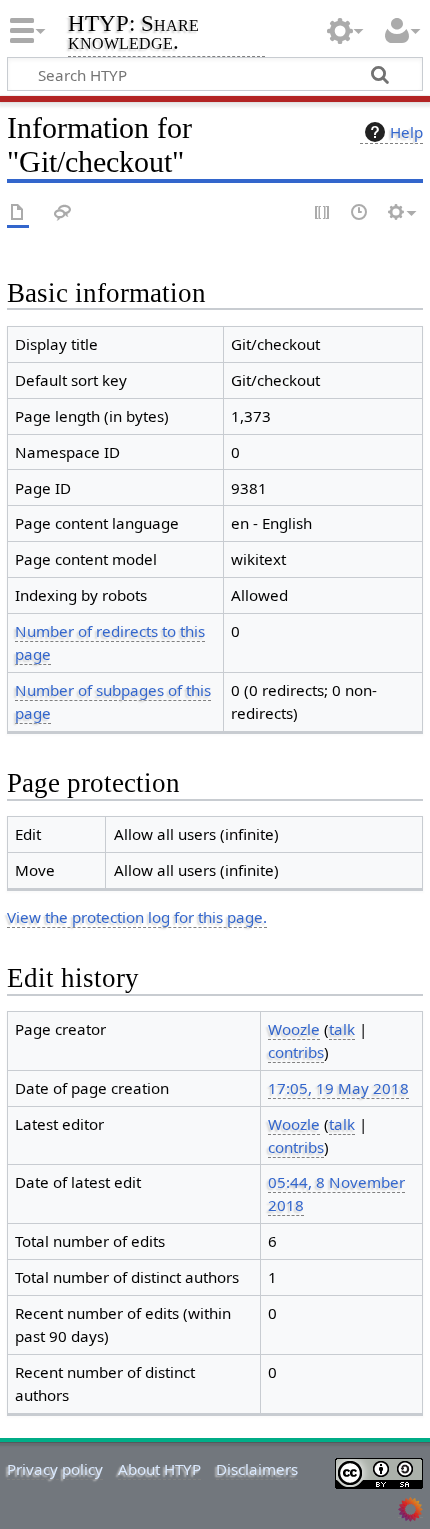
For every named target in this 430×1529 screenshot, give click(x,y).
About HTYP (159, 1469)
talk (342, 1029)
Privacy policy (55, 1469)
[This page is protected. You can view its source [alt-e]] (323, 213)
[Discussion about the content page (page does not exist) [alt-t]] (63, 213)
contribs (296, 1052)
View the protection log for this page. (137, 917)
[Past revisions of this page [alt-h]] (360, 213)
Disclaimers (257, 1469)
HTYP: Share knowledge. (133, 34)
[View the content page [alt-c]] (18, 213)
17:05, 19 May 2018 (338, 1088)
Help (406, 132)
